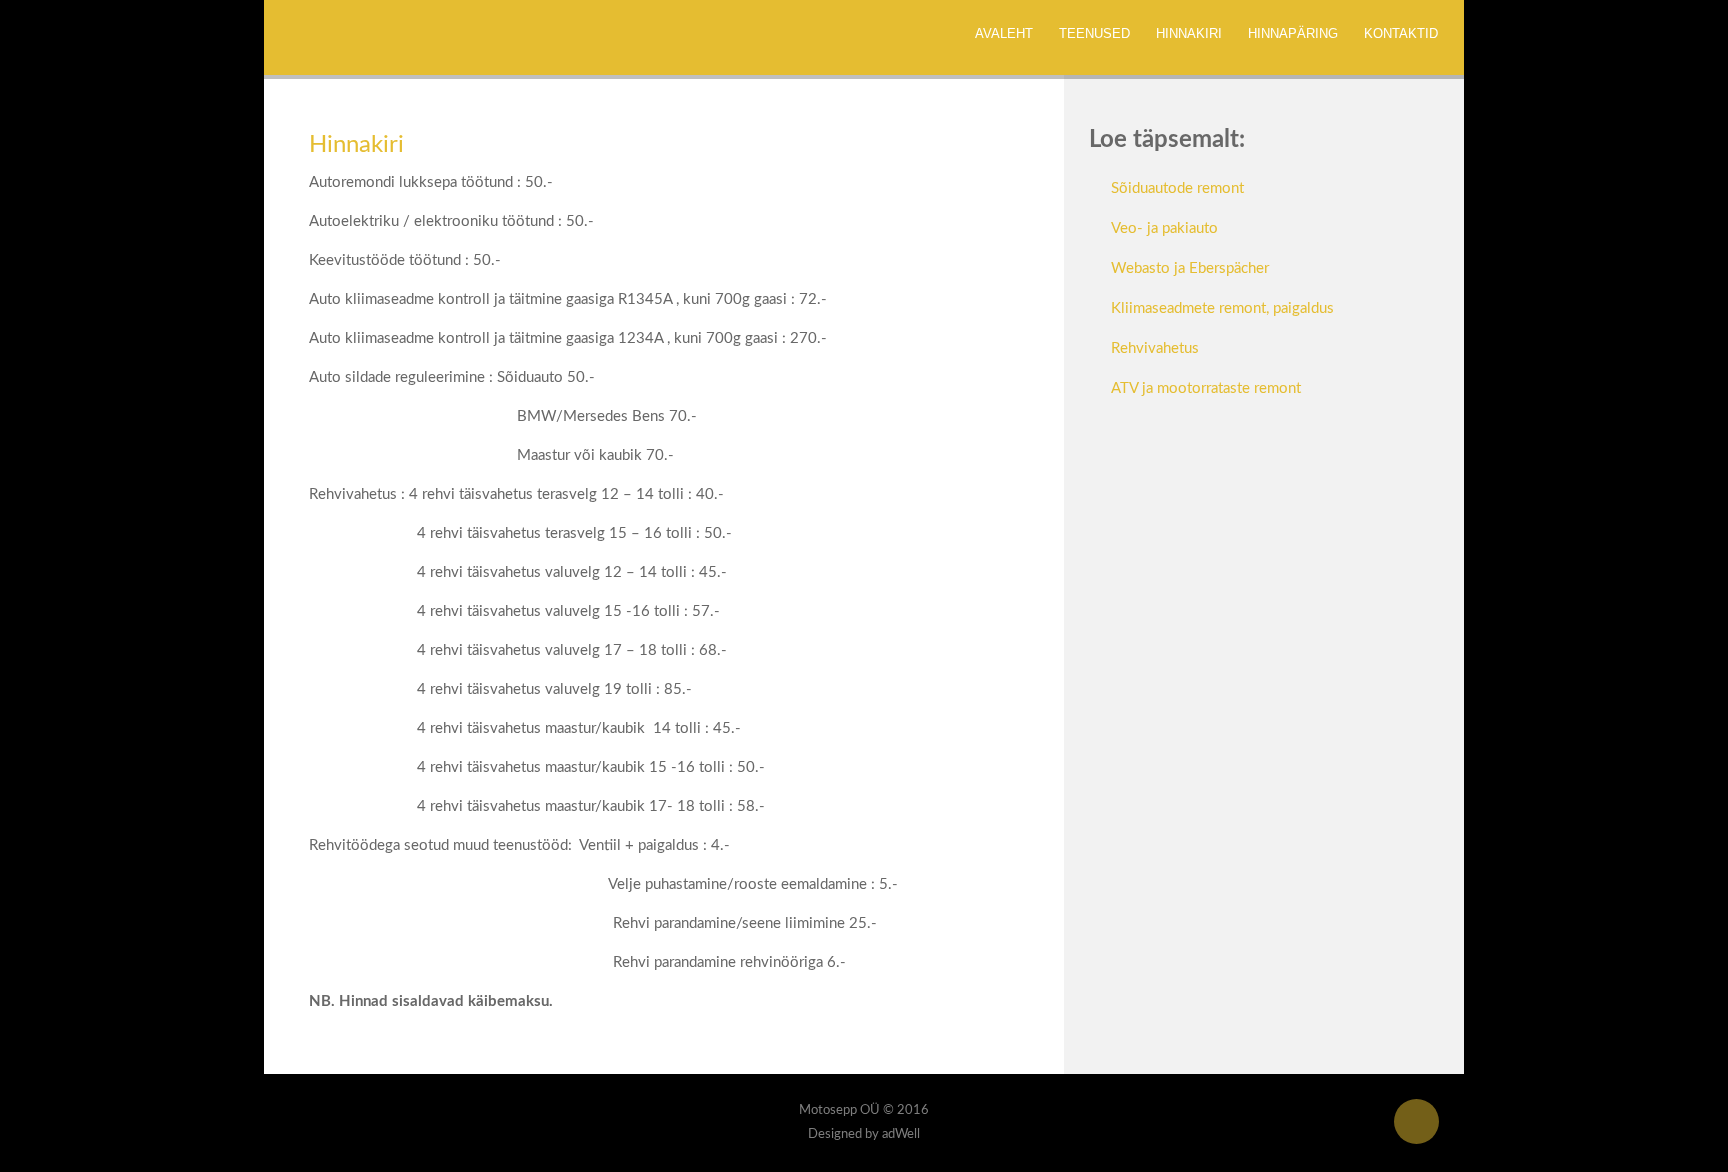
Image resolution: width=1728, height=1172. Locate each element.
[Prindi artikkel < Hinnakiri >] (989, 183)
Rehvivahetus (1155, 348)
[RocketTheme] (378, 1118)
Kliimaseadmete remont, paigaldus (1222, 308)
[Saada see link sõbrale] (1013, 183)
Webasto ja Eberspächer (1190, 268)
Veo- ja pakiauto (1164, 228)
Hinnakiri (356, 145)
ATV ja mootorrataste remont (1206, 388)
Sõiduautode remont (1177, 188)
